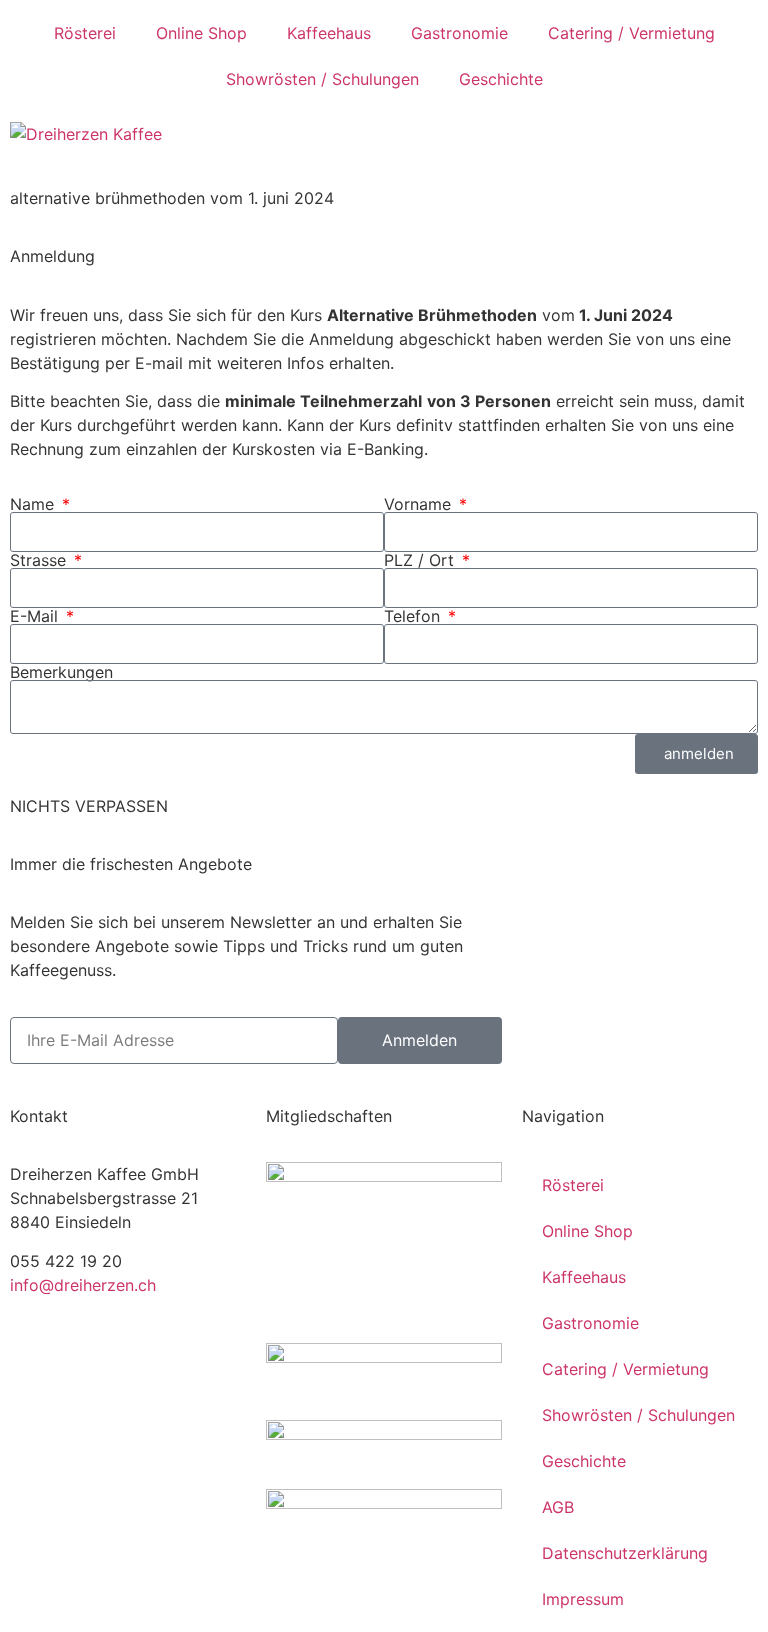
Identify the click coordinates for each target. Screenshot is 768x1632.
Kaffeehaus (329, 33)
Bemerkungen (61, 672)
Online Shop (201, 33)
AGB (558, 1507)
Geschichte (501, 79)
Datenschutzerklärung (625, 1553)
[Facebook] (35, 1356)
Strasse (40, 560)
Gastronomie (459, 33)
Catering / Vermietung (631, 33)
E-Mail (36, 616)
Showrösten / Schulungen (322, 79)
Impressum (583, 1599)
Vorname (420, 504)
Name (34, 504)
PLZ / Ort (421, 560)
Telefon (414, 616)
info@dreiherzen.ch (83, 1285)
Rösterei (85, 33)
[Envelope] (145, 1356)
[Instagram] (90, 1356)
